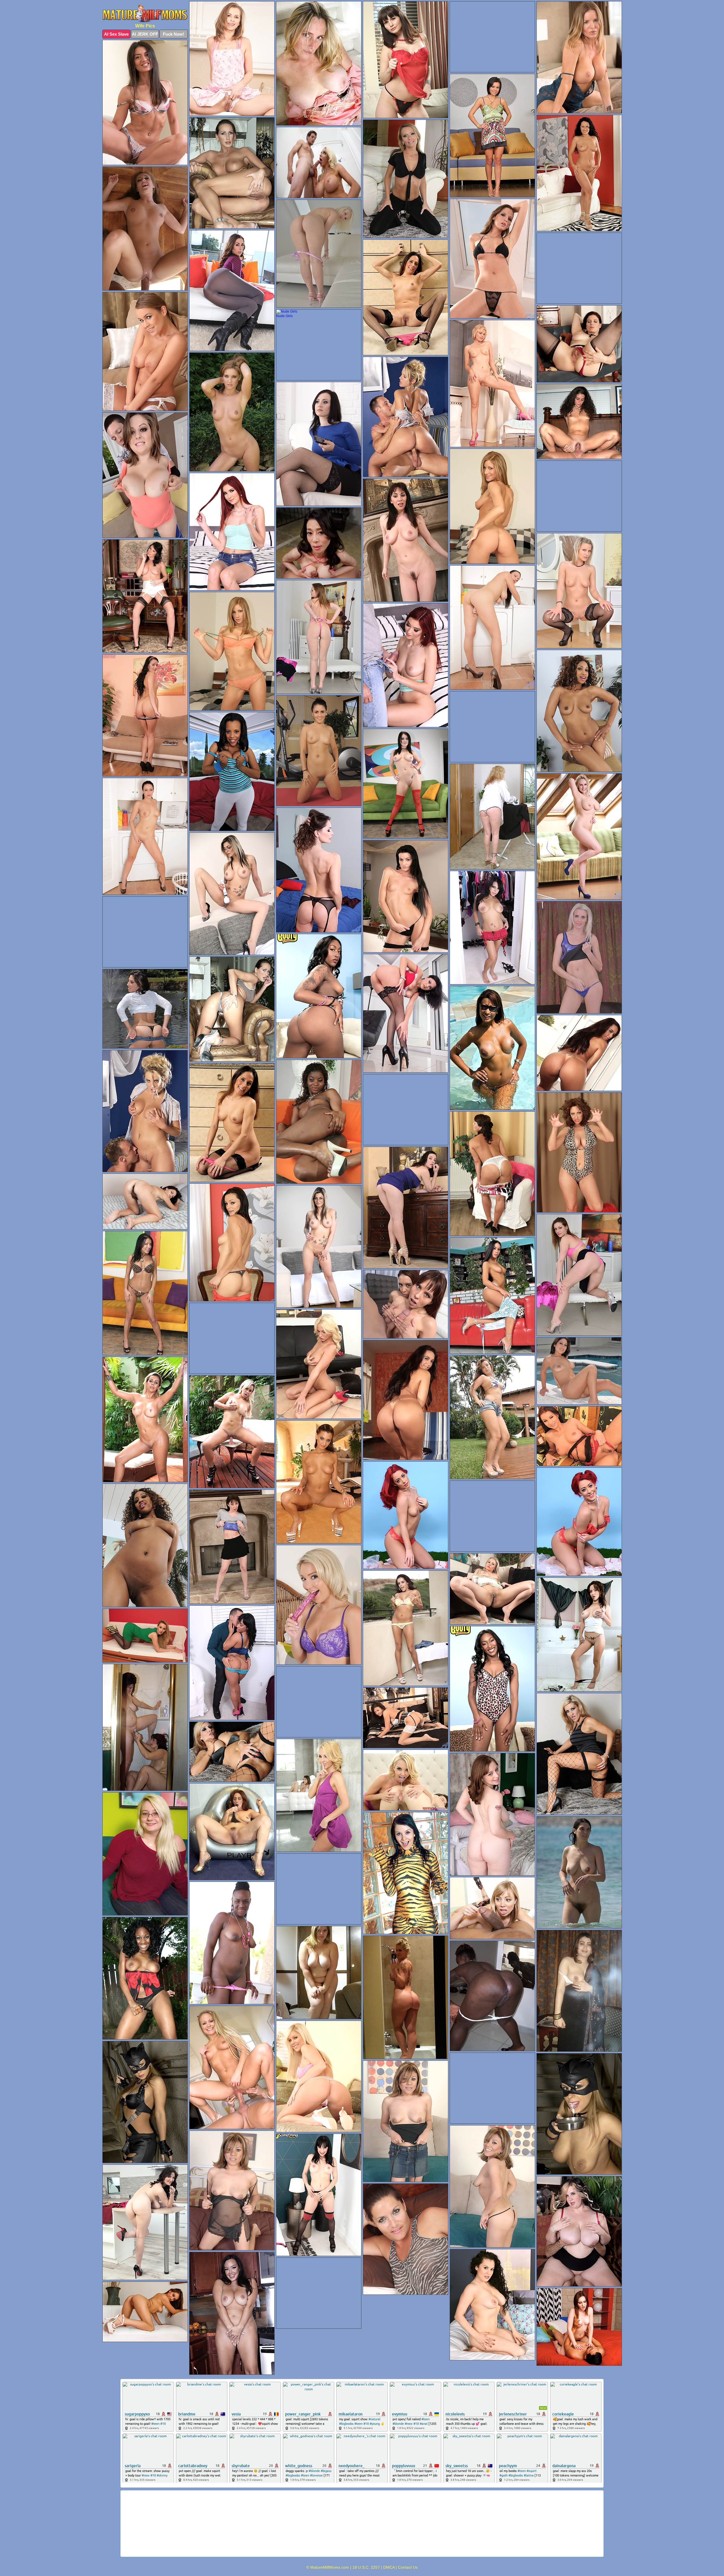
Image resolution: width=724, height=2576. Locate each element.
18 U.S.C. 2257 (366, 2567)
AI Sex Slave (116, 34)
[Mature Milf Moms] (145, 14)
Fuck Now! (174, 34)
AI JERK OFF (145, 34)
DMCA (389, 2567)
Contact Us (408, 2567)
